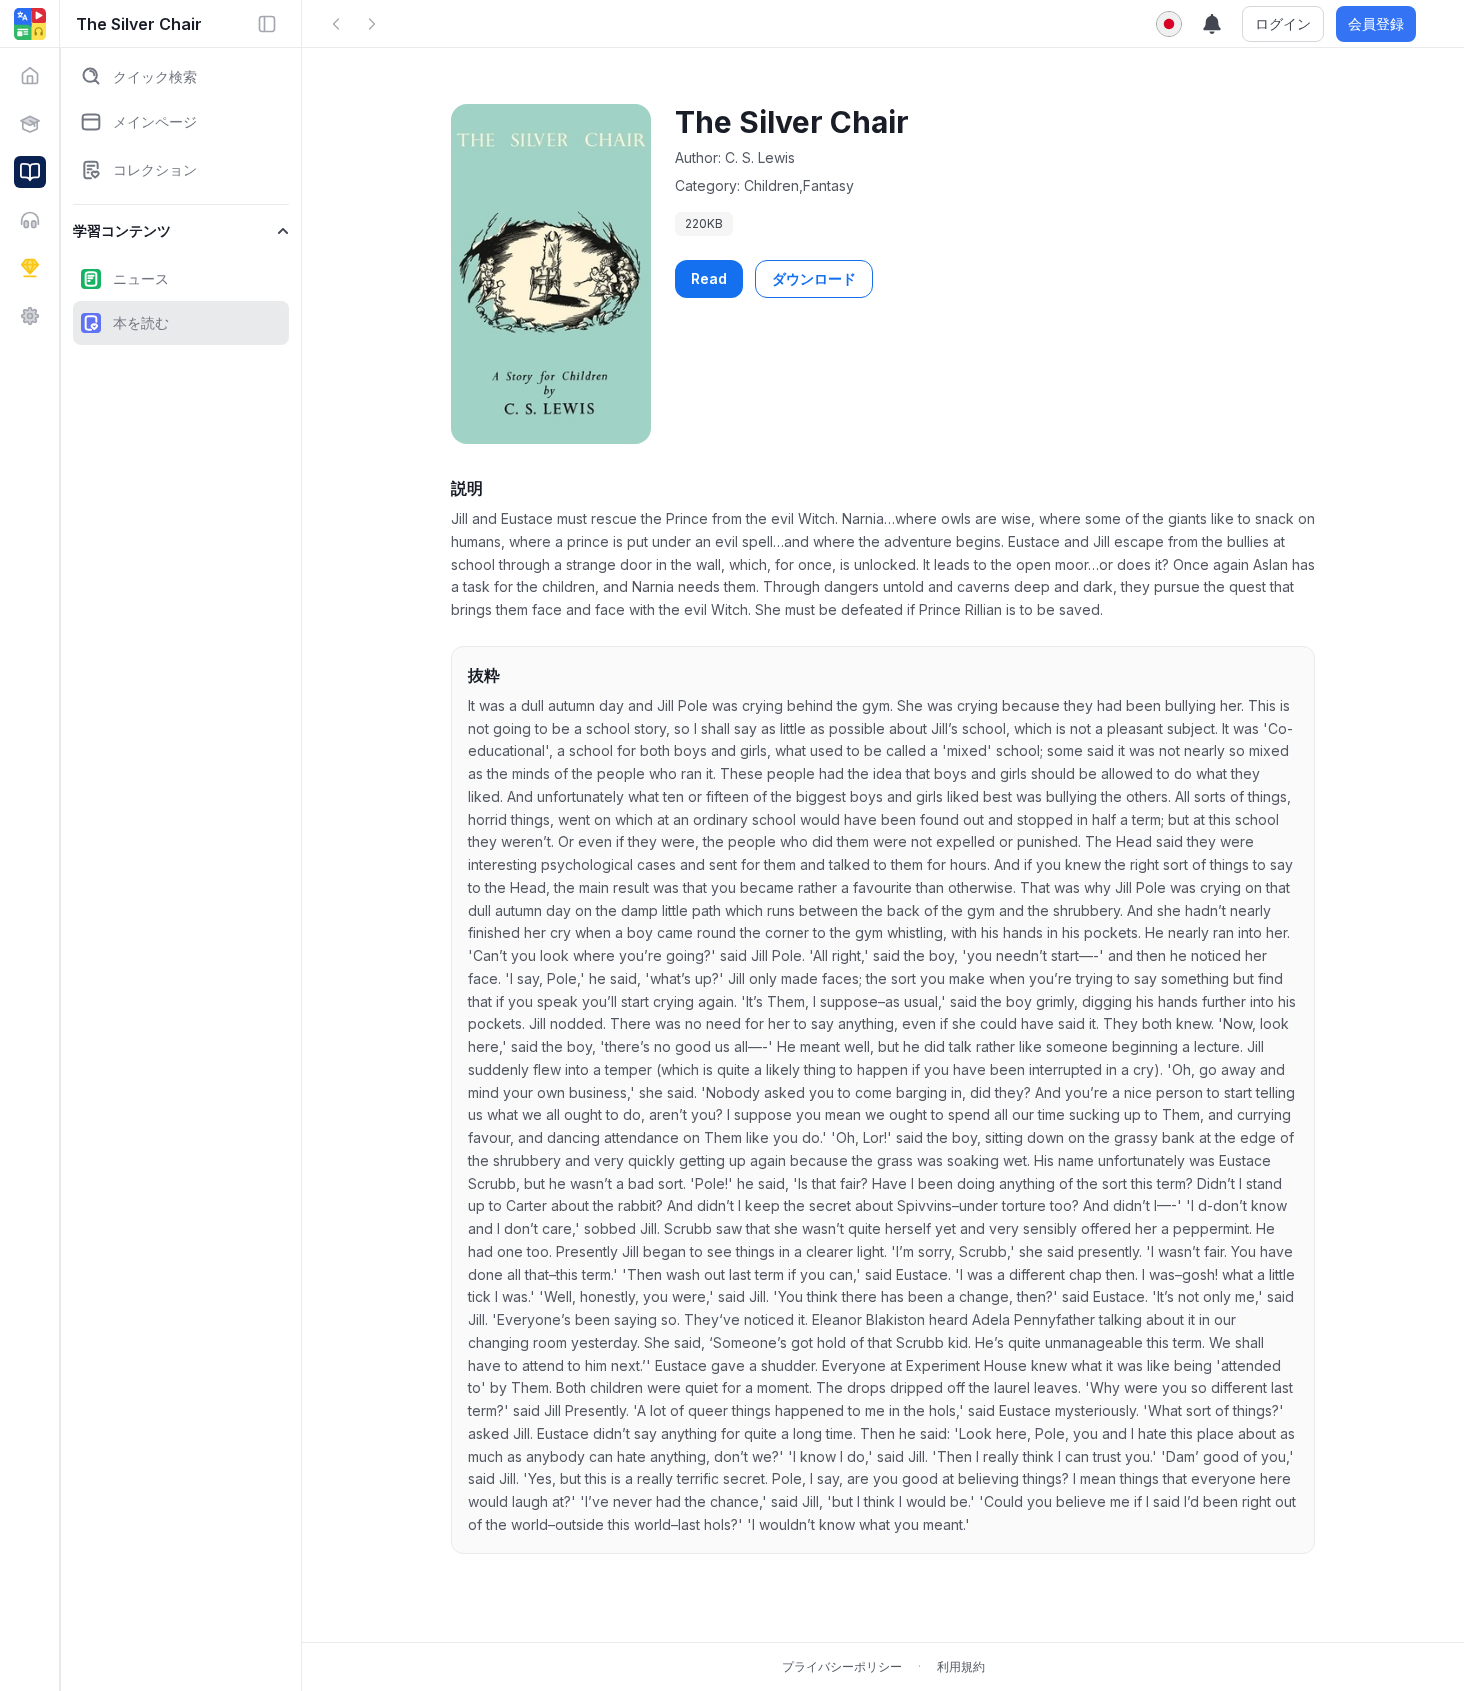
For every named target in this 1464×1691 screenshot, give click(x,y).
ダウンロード (814, 278)
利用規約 (961, 1666)
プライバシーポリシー (842, 1666)
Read (709, 278)
